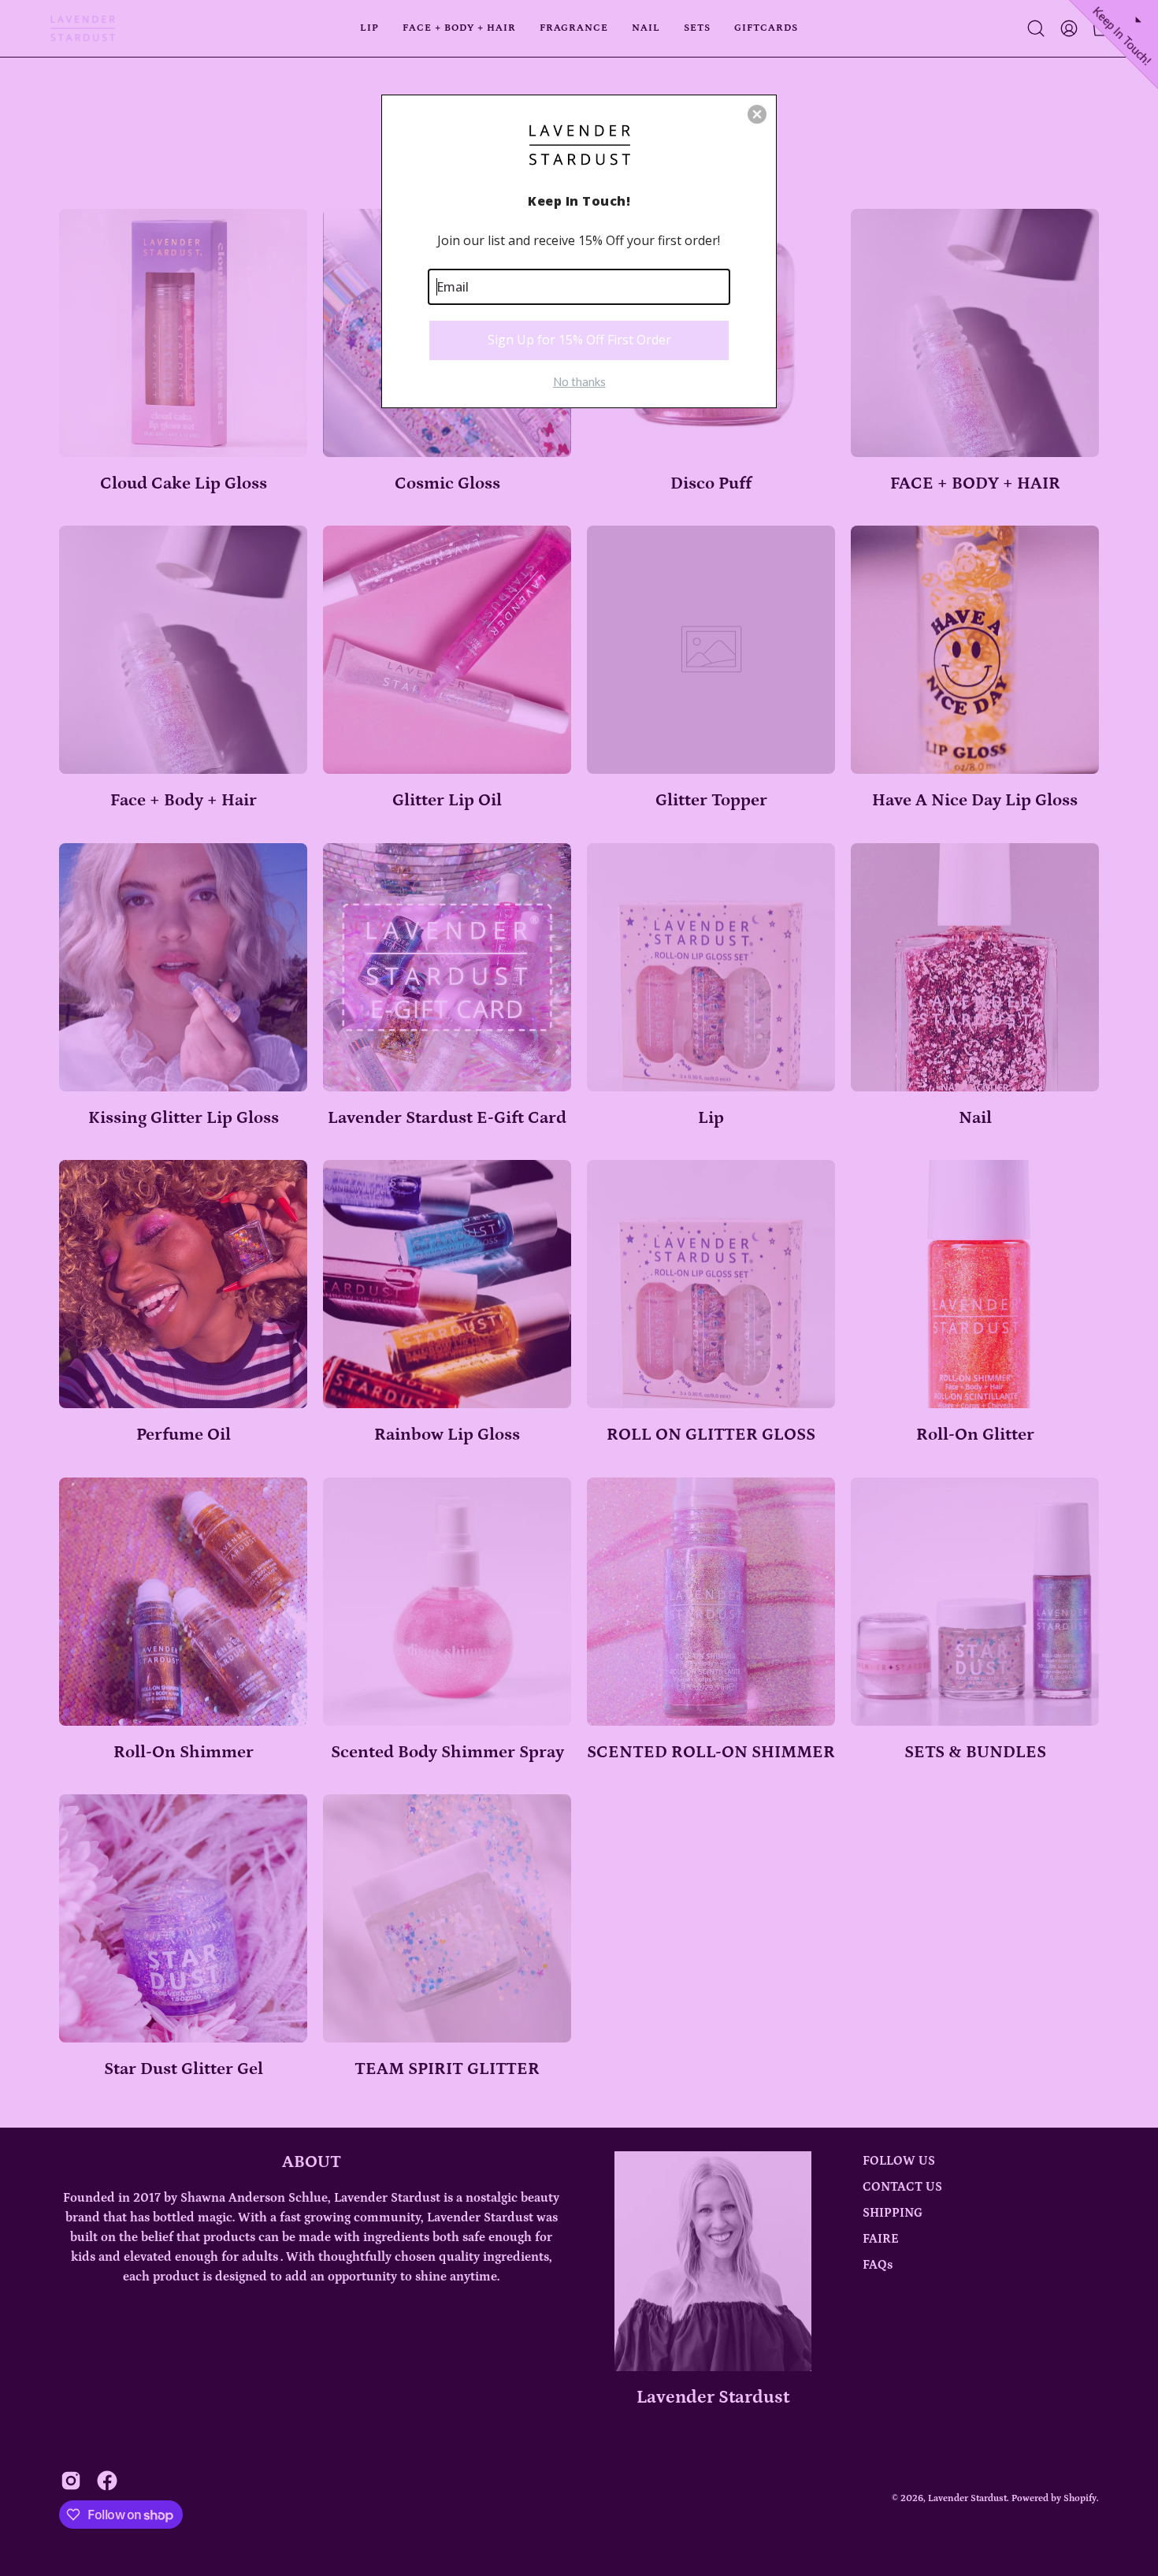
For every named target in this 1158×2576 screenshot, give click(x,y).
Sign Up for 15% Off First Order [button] (579, 340)
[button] (757, 114)
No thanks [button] (579, 381)
